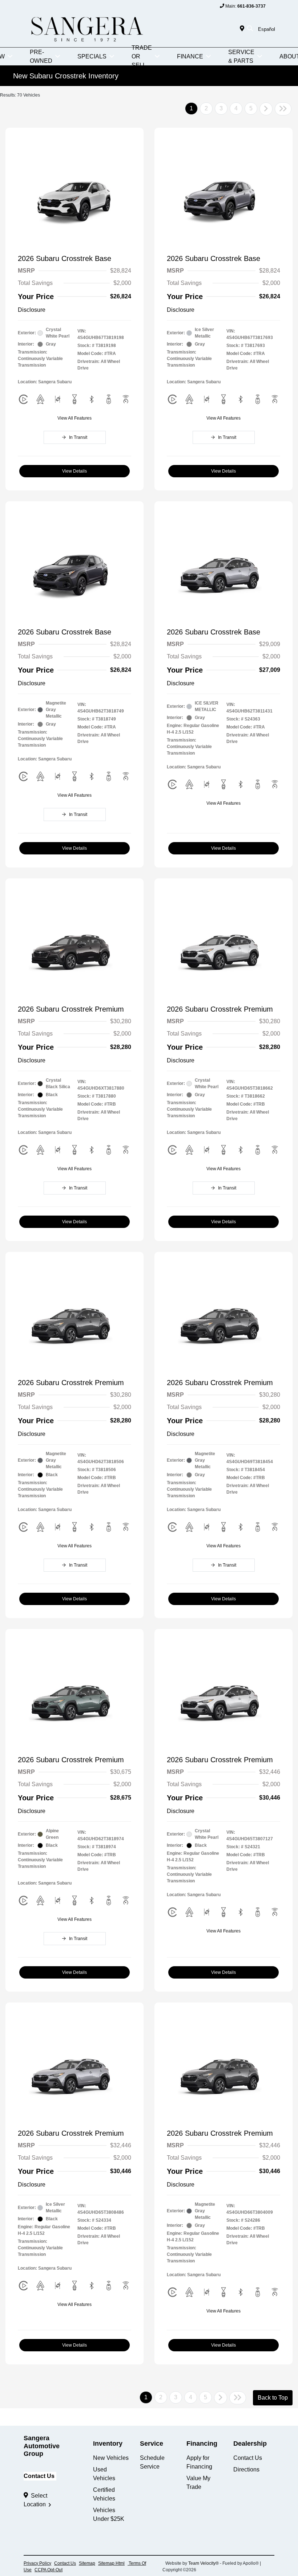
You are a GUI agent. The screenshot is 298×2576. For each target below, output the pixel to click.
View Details (74, 471)
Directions (246, 2469)
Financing (202, 2444)
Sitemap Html (111, 2563)
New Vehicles (111, 2458)
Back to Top (273, 2398)
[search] (250, 29)
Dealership (250, 2444)
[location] (243, 29)
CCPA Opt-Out (49, 2570)
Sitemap (87, 2563)
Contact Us (39, 2476)
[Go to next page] (266, 109)
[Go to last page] (283, 109)
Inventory (108, 2444)
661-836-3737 (251, 6)
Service (152, 2444)
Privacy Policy (37, 2563)
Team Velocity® (204, 2563)
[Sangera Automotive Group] (86, 28)
